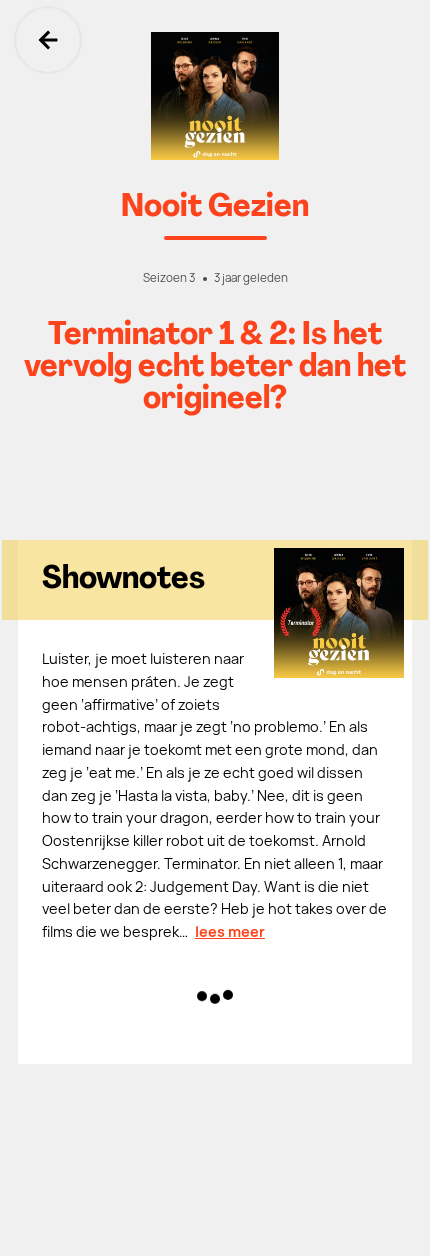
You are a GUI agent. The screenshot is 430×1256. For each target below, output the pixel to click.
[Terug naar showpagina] (215, 96)
